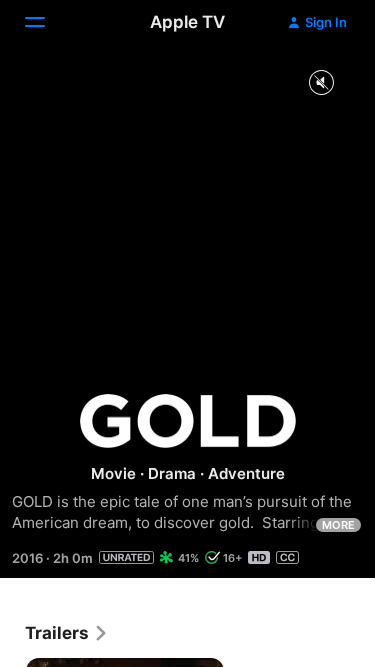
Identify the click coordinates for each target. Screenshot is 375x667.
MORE (338, 525)
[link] (67, 633)
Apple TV (187, 22)
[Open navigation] (47, 22)
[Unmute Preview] (321, 83)
